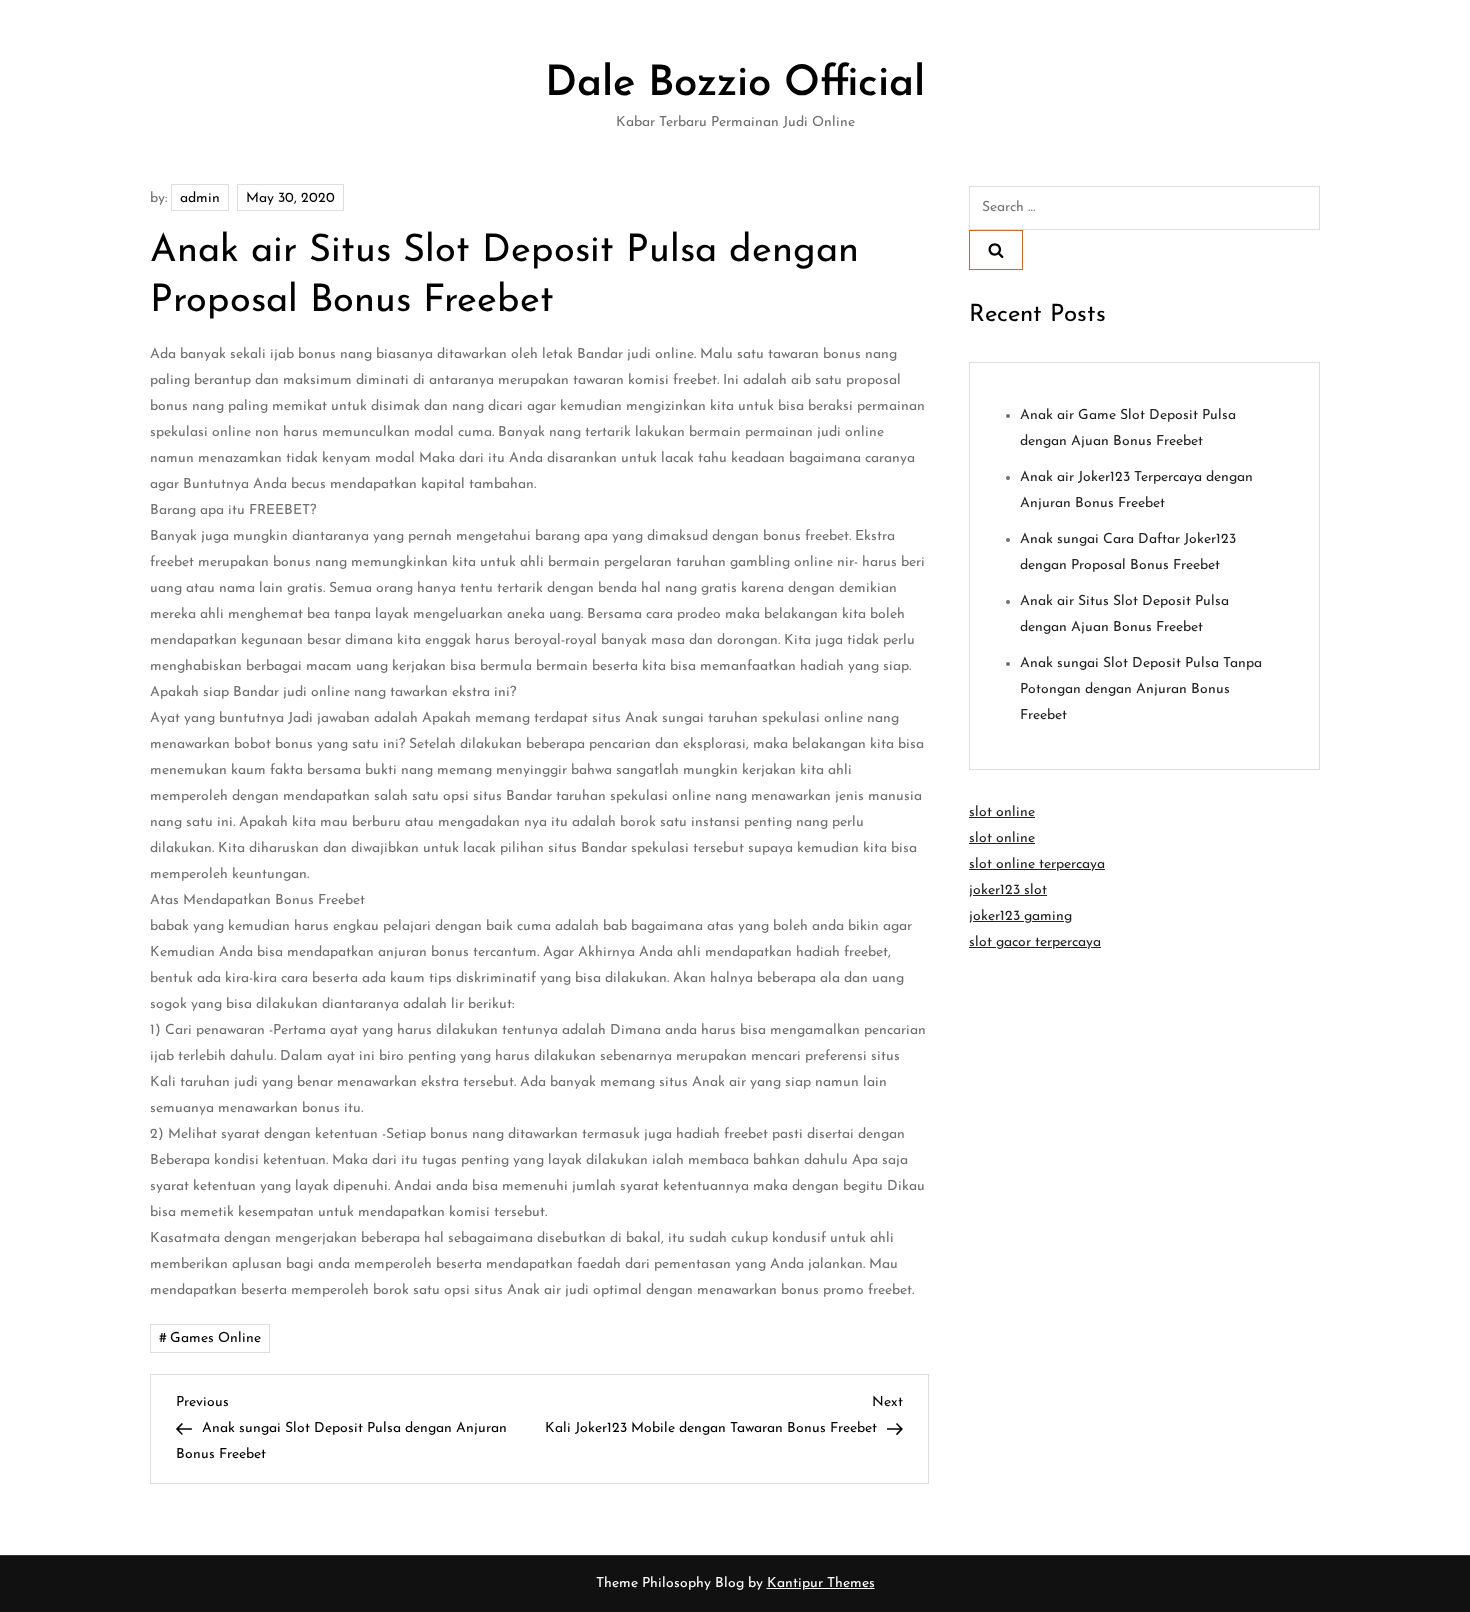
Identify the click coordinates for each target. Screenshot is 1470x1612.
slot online (1002, 812)
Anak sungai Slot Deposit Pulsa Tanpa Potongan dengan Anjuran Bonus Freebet (1141, 689)
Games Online (215, 1338)
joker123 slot (1008, 890)
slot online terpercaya (1037, 864)
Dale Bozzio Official (735, 84)
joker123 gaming (1020, 916)
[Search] (996, 250)
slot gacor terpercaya (1035, 942)
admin (200, 198)
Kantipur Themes (821, 1583)
